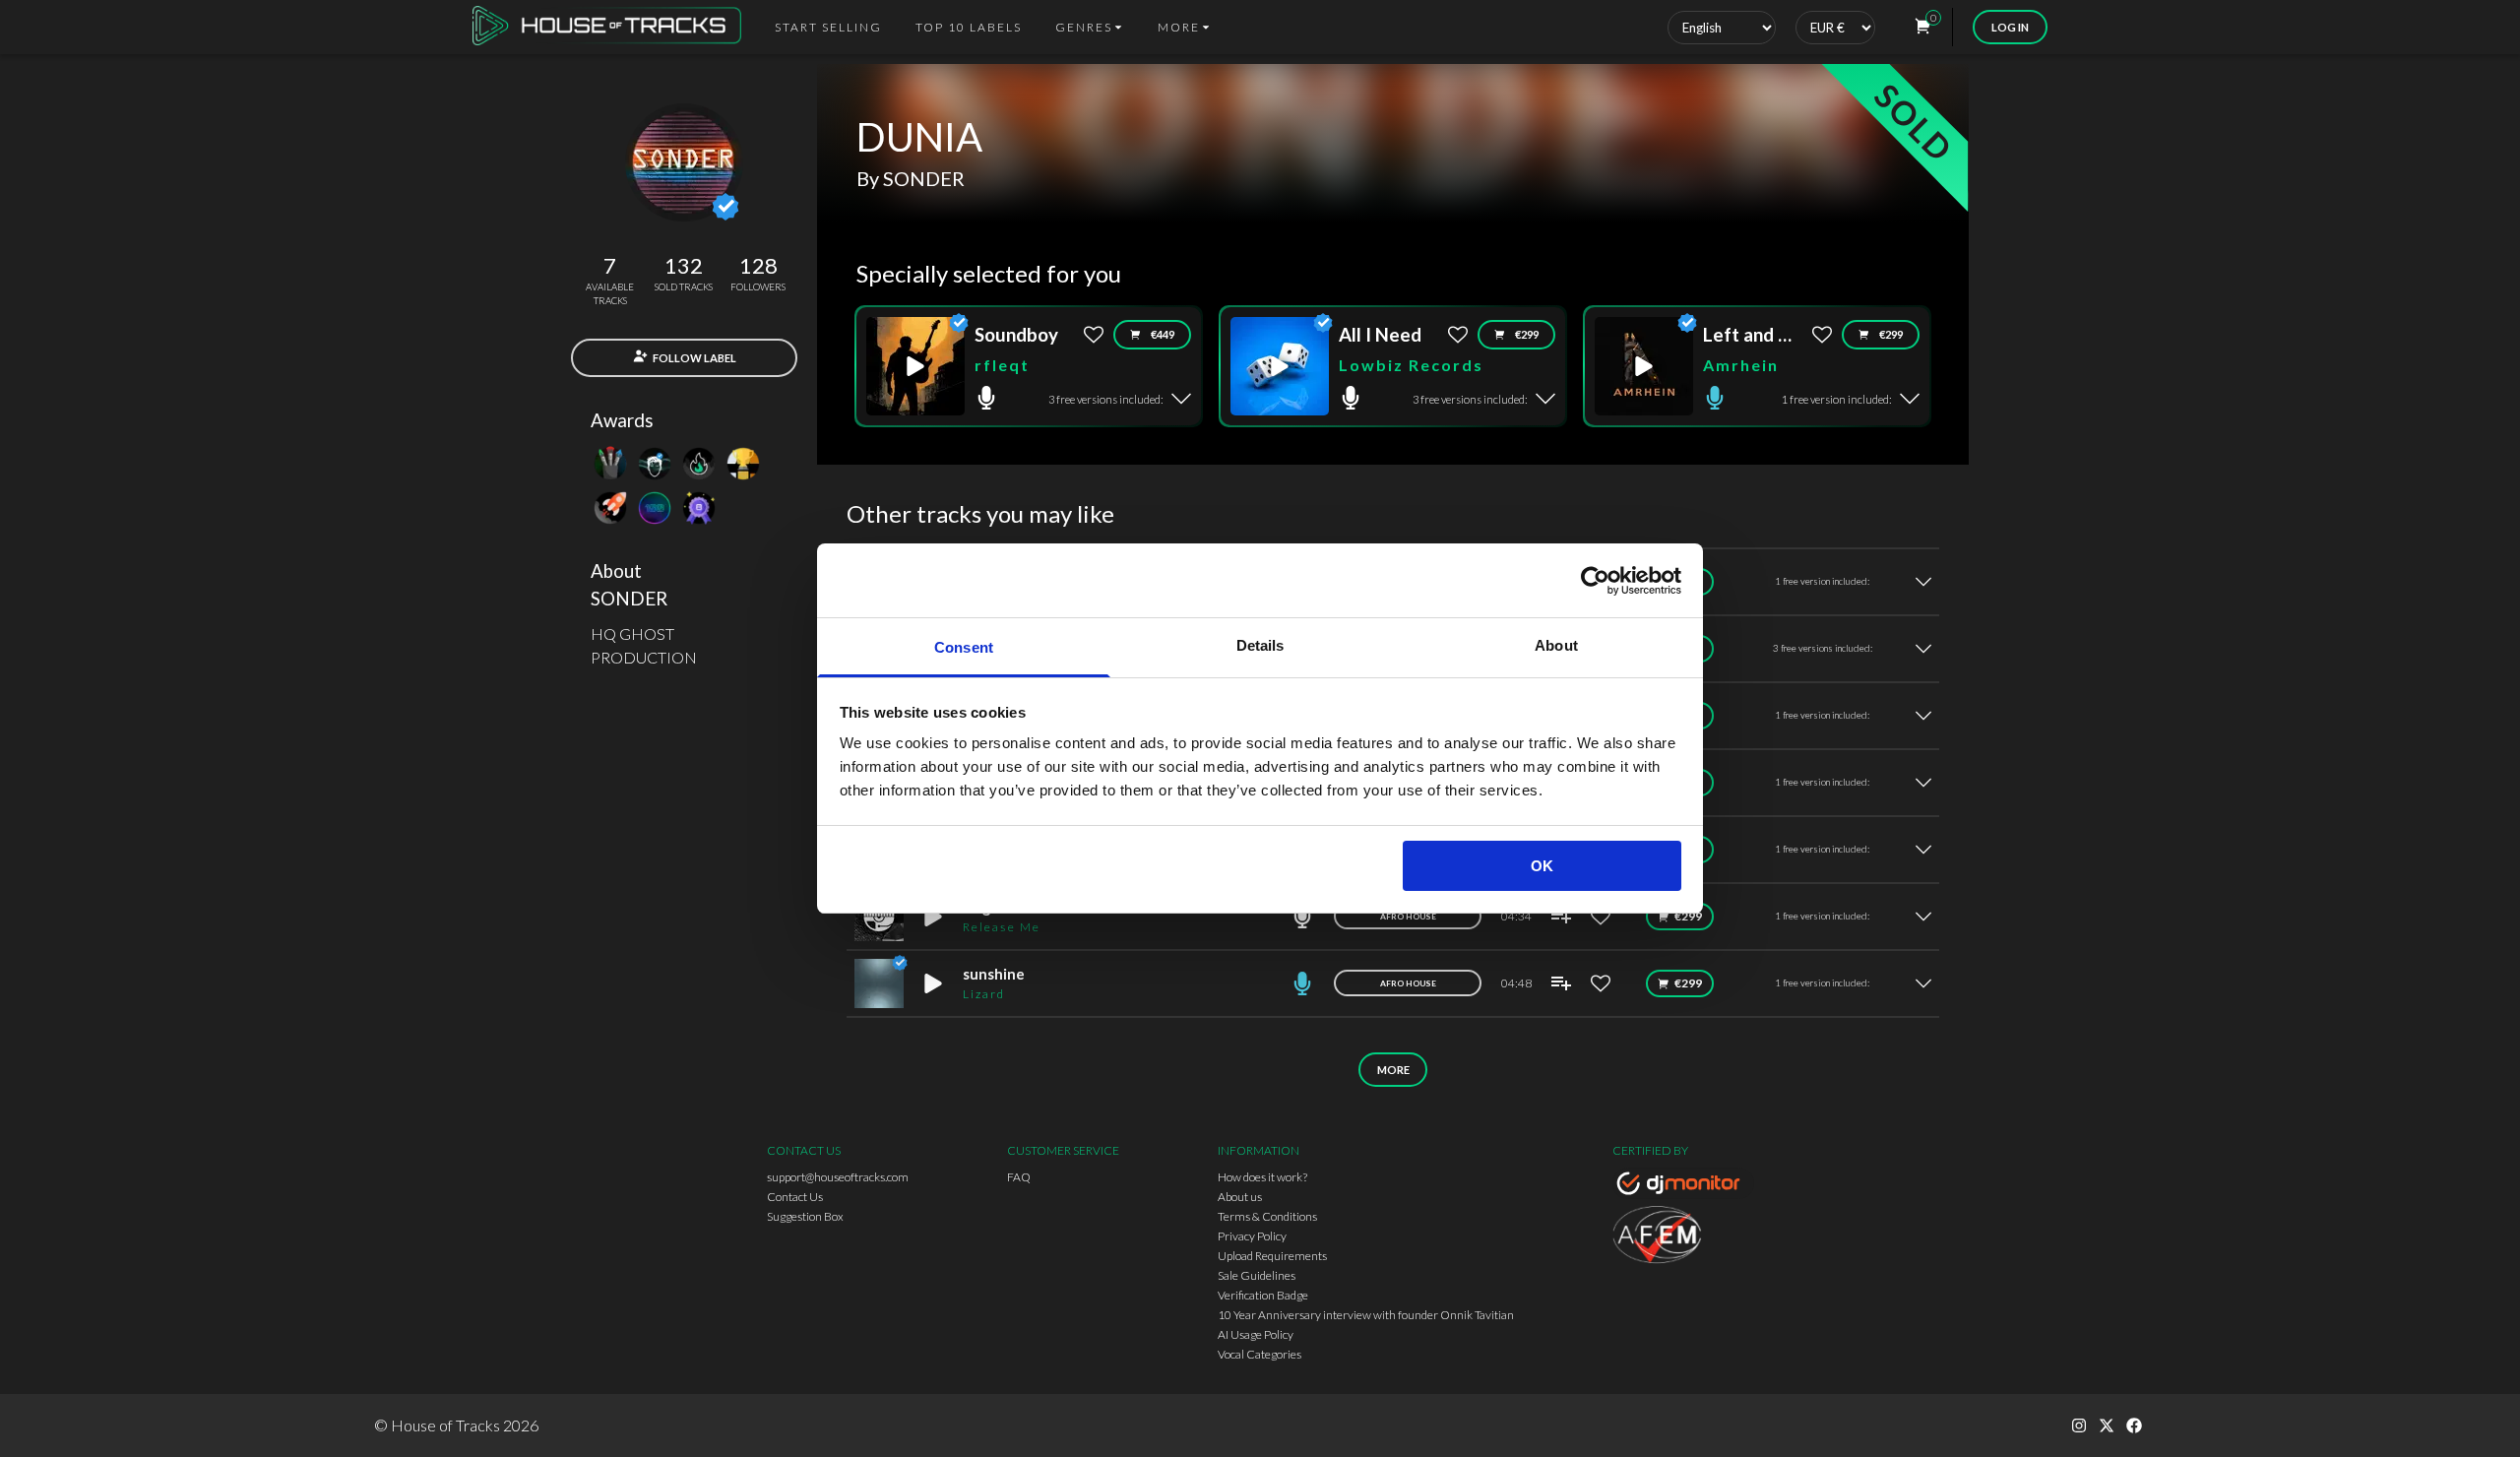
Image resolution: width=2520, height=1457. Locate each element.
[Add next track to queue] (1561, 917)
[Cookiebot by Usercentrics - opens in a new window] (1595, 581)
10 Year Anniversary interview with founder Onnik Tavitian (1366, 1315)
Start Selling (828, 27)
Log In (2010, 27)
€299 (1527, 334)
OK (1542, 866)
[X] (2107, 1425)
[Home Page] (613, 27)
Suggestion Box (805, 1216)
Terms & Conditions (1267, 1216)
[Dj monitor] (1683, 1186)
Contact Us (795, 1197)
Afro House (1408, 917)
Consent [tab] (964, 647)
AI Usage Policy (1256, 1334)
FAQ (1019, 1177)
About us (1240, 1197)
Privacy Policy (1252, 1236)
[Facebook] (2134, 1425)
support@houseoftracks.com (838, 1177)
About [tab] (1556, 645)
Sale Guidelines (1257, 1275)
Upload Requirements (1272, 1256)
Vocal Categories (1260, 1354)
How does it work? (1262, 1177)
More (1393, 1070)
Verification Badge (1263, 1295)
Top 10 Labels (969, 27)
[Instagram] (2079, 1425)
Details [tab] (1260, 645)
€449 (1163, 334)
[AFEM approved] (1683, 1237)
